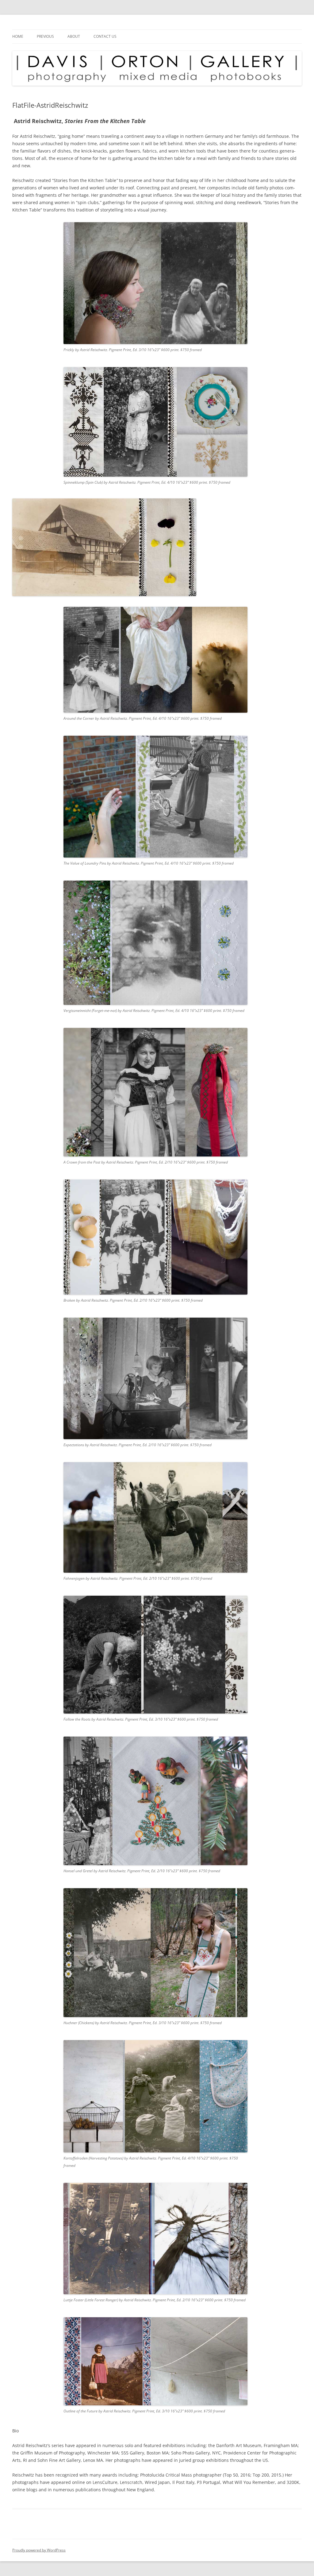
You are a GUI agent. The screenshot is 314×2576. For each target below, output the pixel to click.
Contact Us (105, 36)
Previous (45, 36)
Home (18, 36)
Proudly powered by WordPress (39, 2550)
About (74, 36)
